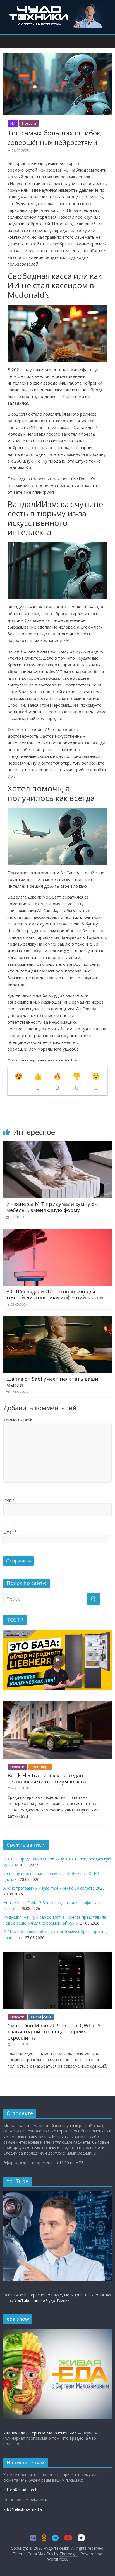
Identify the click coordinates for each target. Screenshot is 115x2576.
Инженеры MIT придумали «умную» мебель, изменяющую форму (52, 1207)
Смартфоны (41, 2017)
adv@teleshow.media (23, 2509)
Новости (29, 123)
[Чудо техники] (57, 6)
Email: (10, 1532)
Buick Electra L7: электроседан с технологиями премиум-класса (47, 1778)
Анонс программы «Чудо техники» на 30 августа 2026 (54, 1888)
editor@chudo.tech (20, 2490)
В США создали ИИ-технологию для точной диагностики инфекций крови (55, 1295)
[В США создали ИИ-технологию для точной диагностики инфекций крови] (57, 1232)
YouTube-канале (30, 2300)
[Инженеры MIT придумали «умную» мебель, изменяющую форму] (57, 1145)
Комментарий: (18, 1420)
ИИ (13, 123)
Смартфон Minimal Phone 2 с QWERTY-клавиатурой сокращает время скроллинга (55, 2032)
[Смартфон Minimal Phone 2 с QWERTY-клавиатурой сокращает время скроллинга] (57, 1955)
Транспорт (40, 1767)
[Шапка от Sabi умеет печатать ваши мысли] (57, 1320)
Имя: (9, 1500)
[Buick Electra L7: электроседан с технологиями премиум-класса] (57, 1704)
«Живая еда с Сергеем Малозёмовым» (40, 2433)
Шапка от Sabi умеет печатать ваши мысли (52, 1382)
